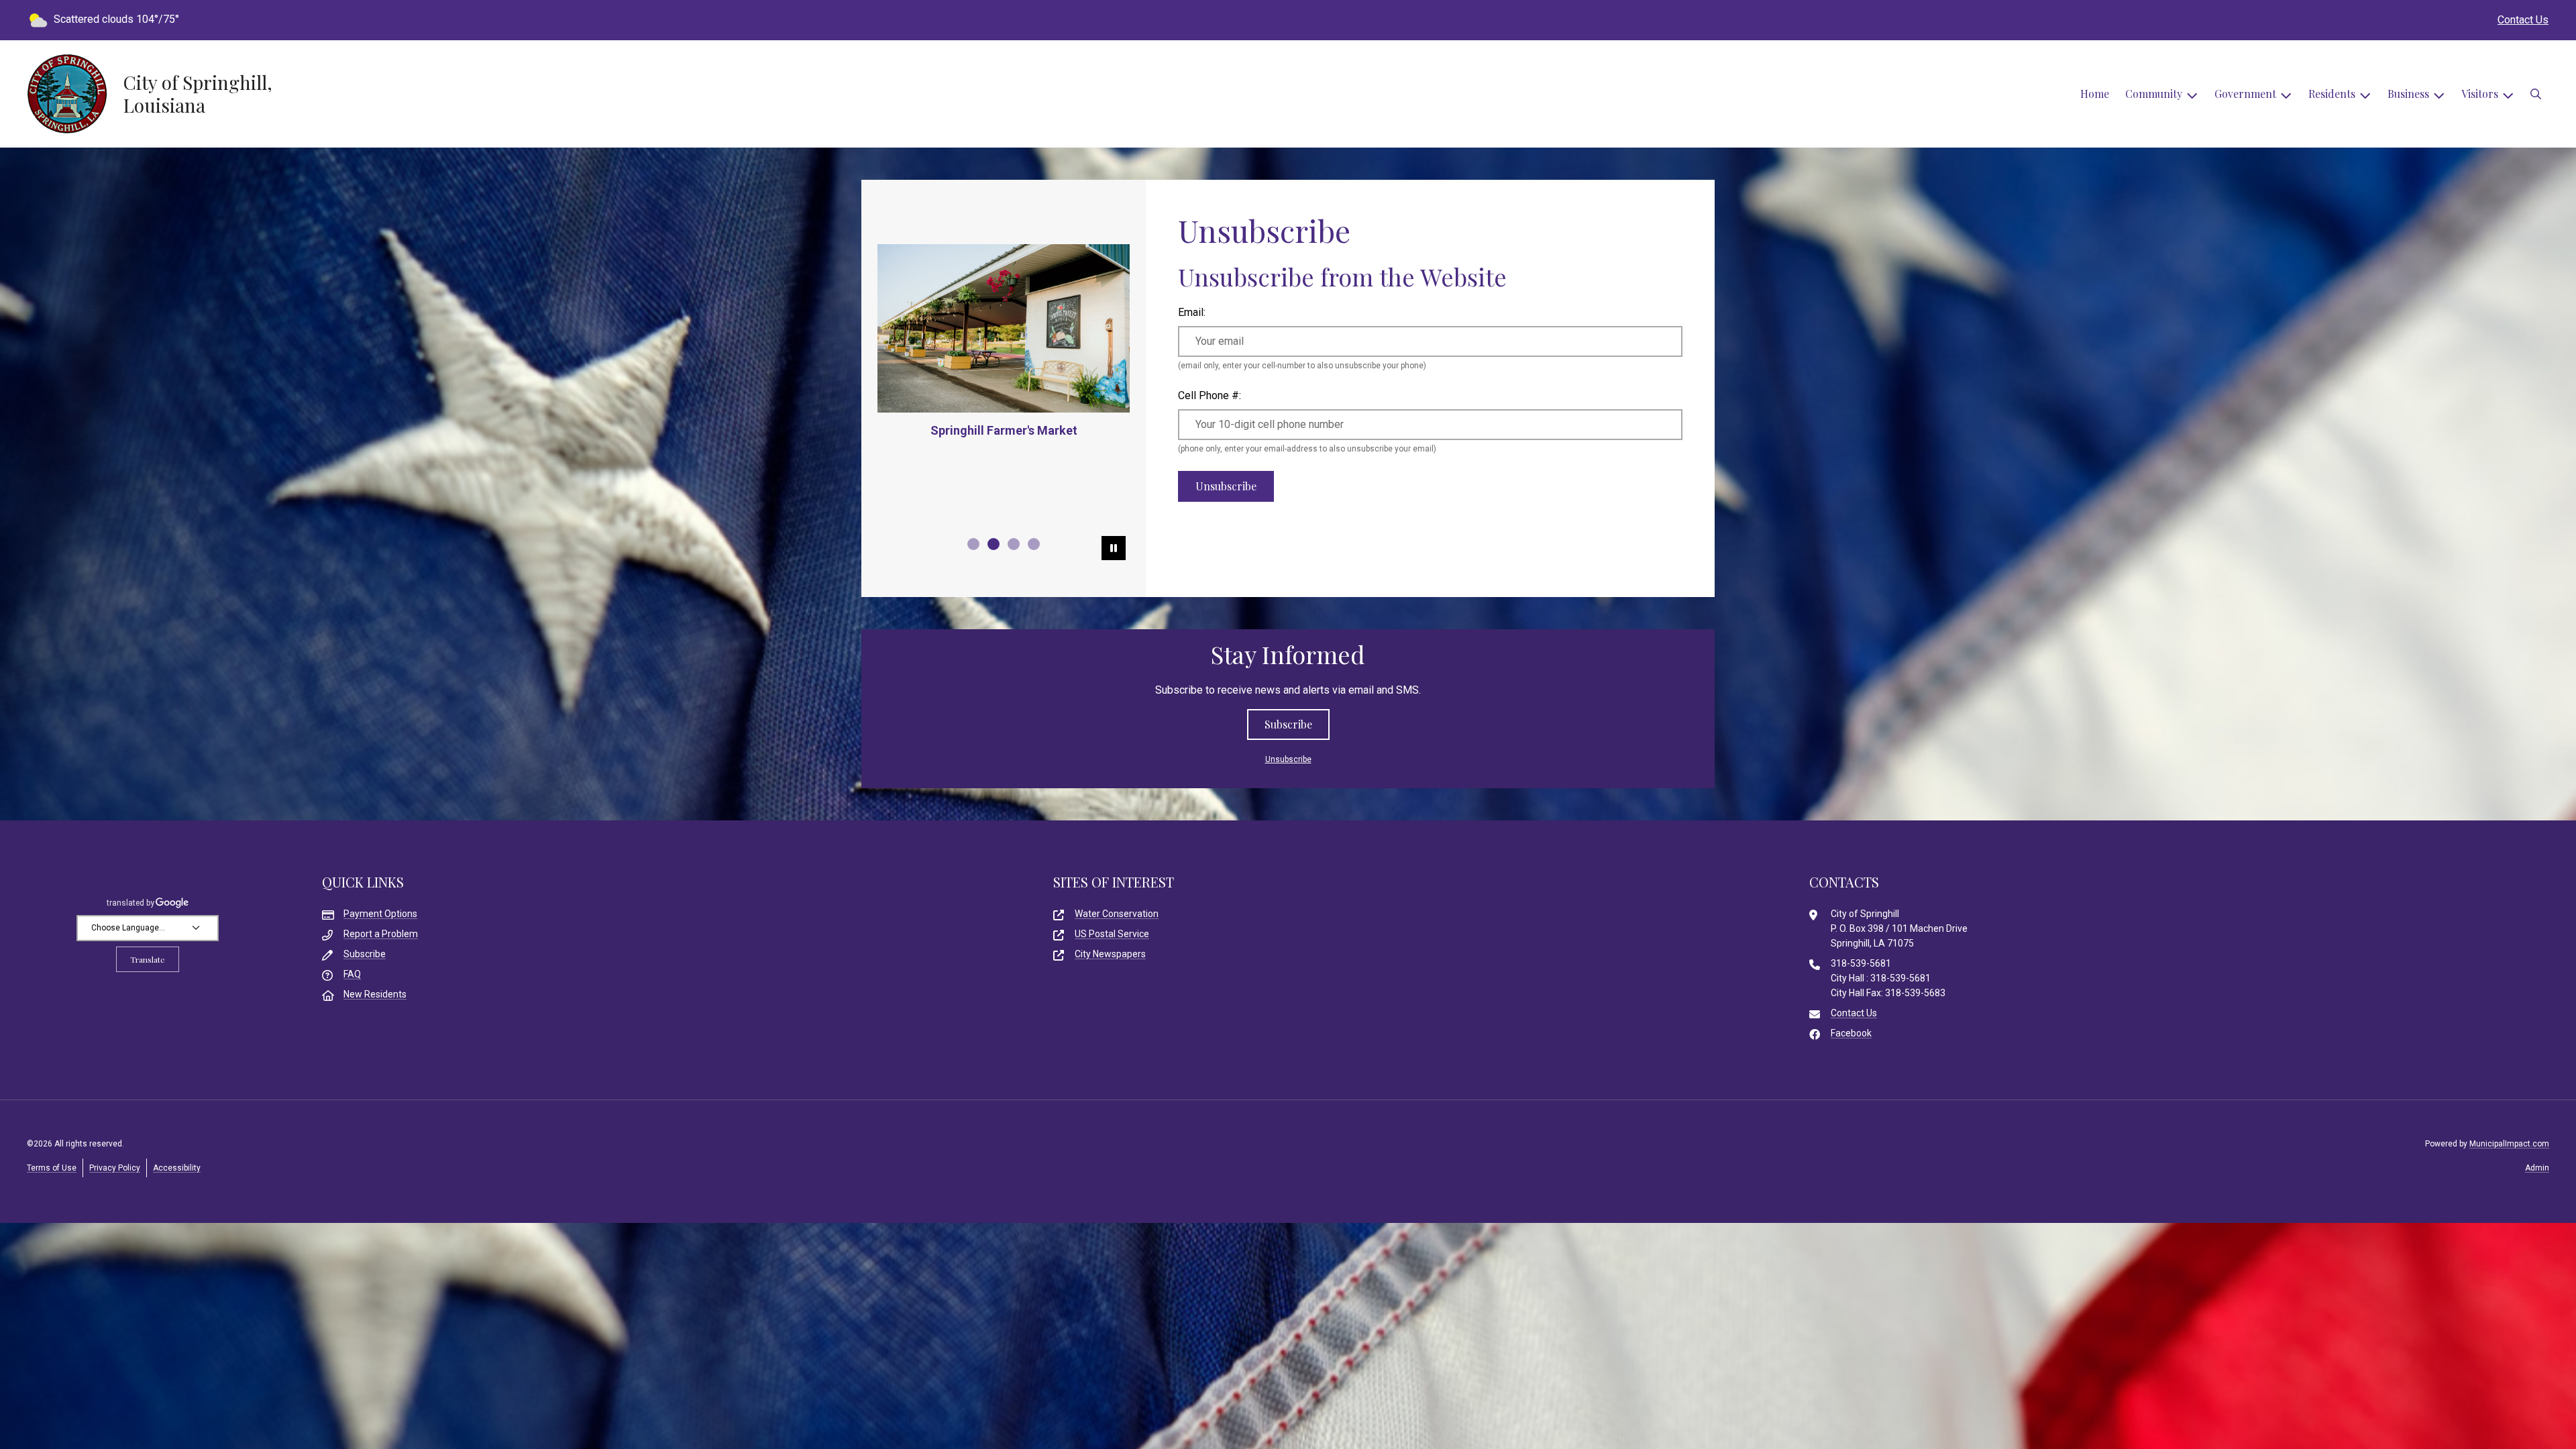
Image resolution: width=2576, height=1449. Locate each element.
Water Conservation (1117, 914)
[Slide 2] (994, 544)
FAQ (352, 974)
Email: (1192, 312)
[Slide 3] (1014, 544)
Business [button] (2408, 94)
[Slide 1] (973, 544)
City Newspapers (1110, 954)
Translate (148, 959)
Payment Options (380, 914)
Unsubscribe (1288, 759)
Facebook (1851, 1033)
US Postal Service (1112, 934)
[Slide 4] (1034, 544)
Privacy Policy (115, 1168)
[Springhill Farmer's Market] (1004, 328)
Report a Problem (381, 934)
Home (2095, 94)
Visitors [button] (2480, 94)
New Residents (375, 994)
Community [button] (2154, 94)
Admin (2537, 1168)
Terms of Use (52, 1168)
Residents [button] (2332, 94)
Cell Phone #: (1210, 395)
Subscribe (1288, 724)
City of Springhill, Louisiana (198, 94)
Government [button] (2245, 94)
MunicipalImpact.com (2509, 1144)
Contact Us (2523, 20)
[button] (2536, 94)
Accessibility (177, 1168)
